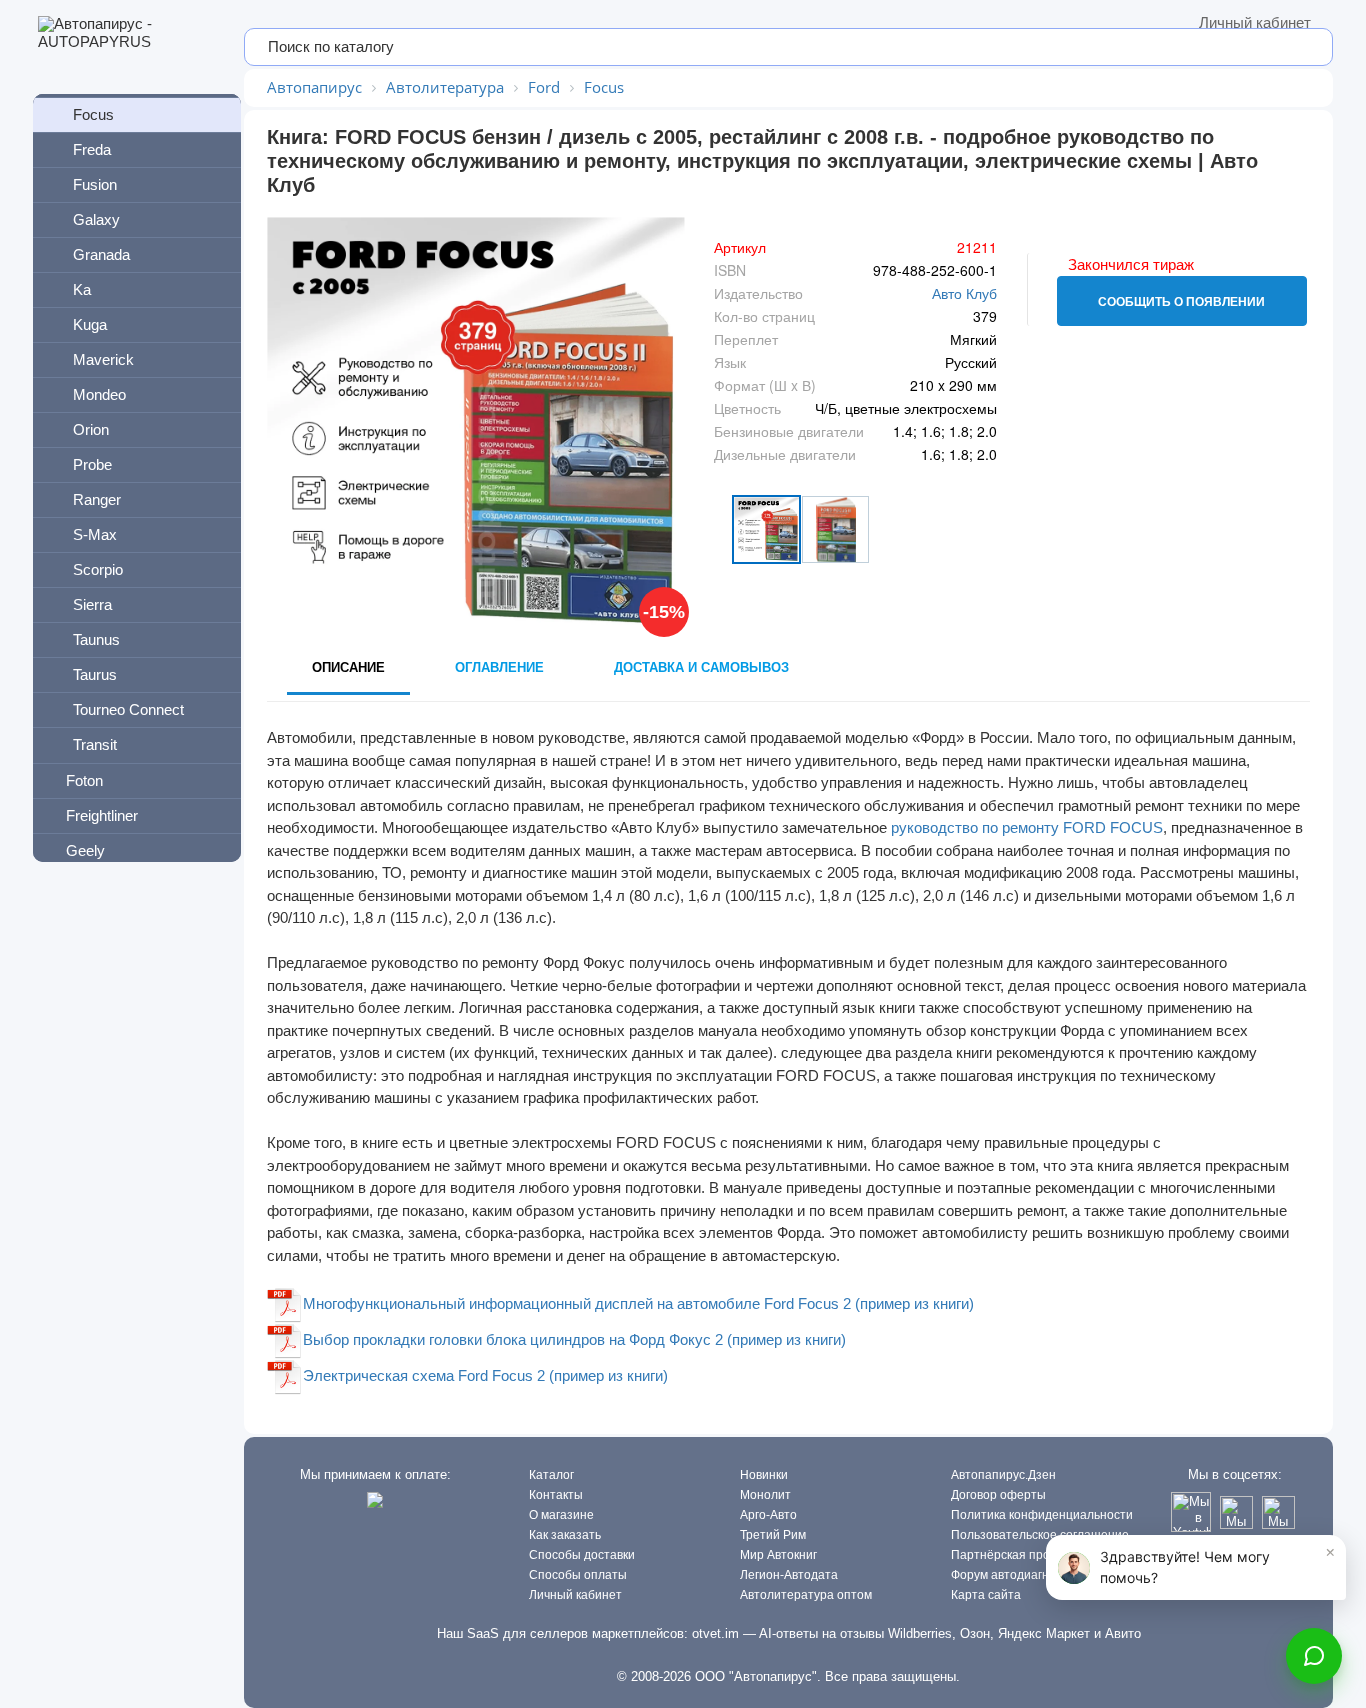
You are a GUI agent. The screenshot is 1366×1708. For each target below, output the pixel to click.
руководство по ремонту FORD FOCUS (1027, 827)
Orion (91, 429)
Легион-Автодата (789, 1575)
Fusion (95, 184)
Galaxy (96, 219)
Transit (95, 744)
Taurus (95, 674)
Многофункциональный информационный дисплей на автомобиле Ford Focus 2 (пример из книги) (638, 1303)
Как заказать (565, 1535)
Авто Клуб (964, 293)
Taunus (96, 639)
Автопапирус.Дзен (1003, 1475)
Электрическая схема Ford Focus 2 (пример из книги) (485, 1375)
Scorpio (98, 569)
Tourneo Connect (128, 709)
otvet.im (715, 1633)
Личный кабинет (1255, 22)
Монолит (765, 1495)
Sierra (92, 604)
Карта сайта (986, 1595)
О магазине (561, 1515)
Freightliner (102, 815)
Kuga (90, 324)
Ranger (97, 499)
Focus (93, 114)
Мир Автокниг (778, 1555)
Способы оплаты (578, 1575)
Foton (84, 780)
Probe (92, 464)
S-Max (95, 534)
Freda (92, 149)
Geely (85, 850)
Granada (101, 254)
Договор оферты (998, 1495)
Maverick (103, 359)
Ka (82, 289)
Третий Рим (773, 1535)
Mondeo (99, 394)
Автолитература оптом (806, 1595)
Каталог (551, 1475)
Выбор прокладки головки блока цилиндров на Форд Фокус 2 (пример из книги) (574, 1339)
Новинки (764, 1475)
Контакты (556, 1495)
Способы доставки (582, 1555)
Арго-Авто (768, 1515)
